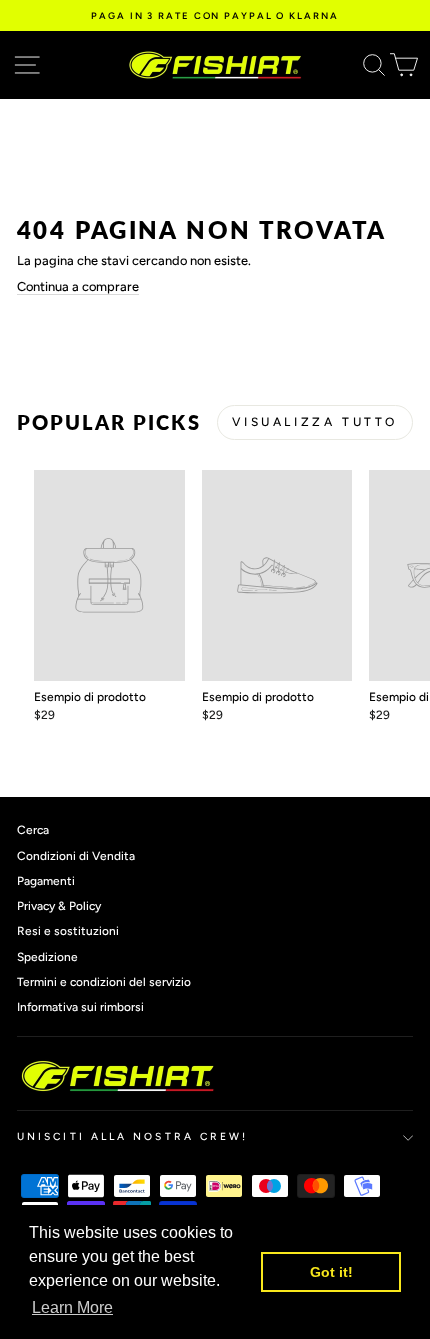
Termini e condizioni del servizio (104, 982)
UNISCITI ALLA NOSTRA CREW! (132, 1136)
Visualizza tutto (315, 422)
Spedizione (47, 957)
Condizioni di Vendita (76, 856)
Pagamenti (46, 881)
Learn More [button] (72, 1307)
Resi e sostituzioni (68, 931)
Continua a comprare (78, 286)
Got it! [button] (331, 1272)
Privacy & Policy (59, 906)
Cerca (33, 830)
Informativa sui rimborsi (80, 1007)
